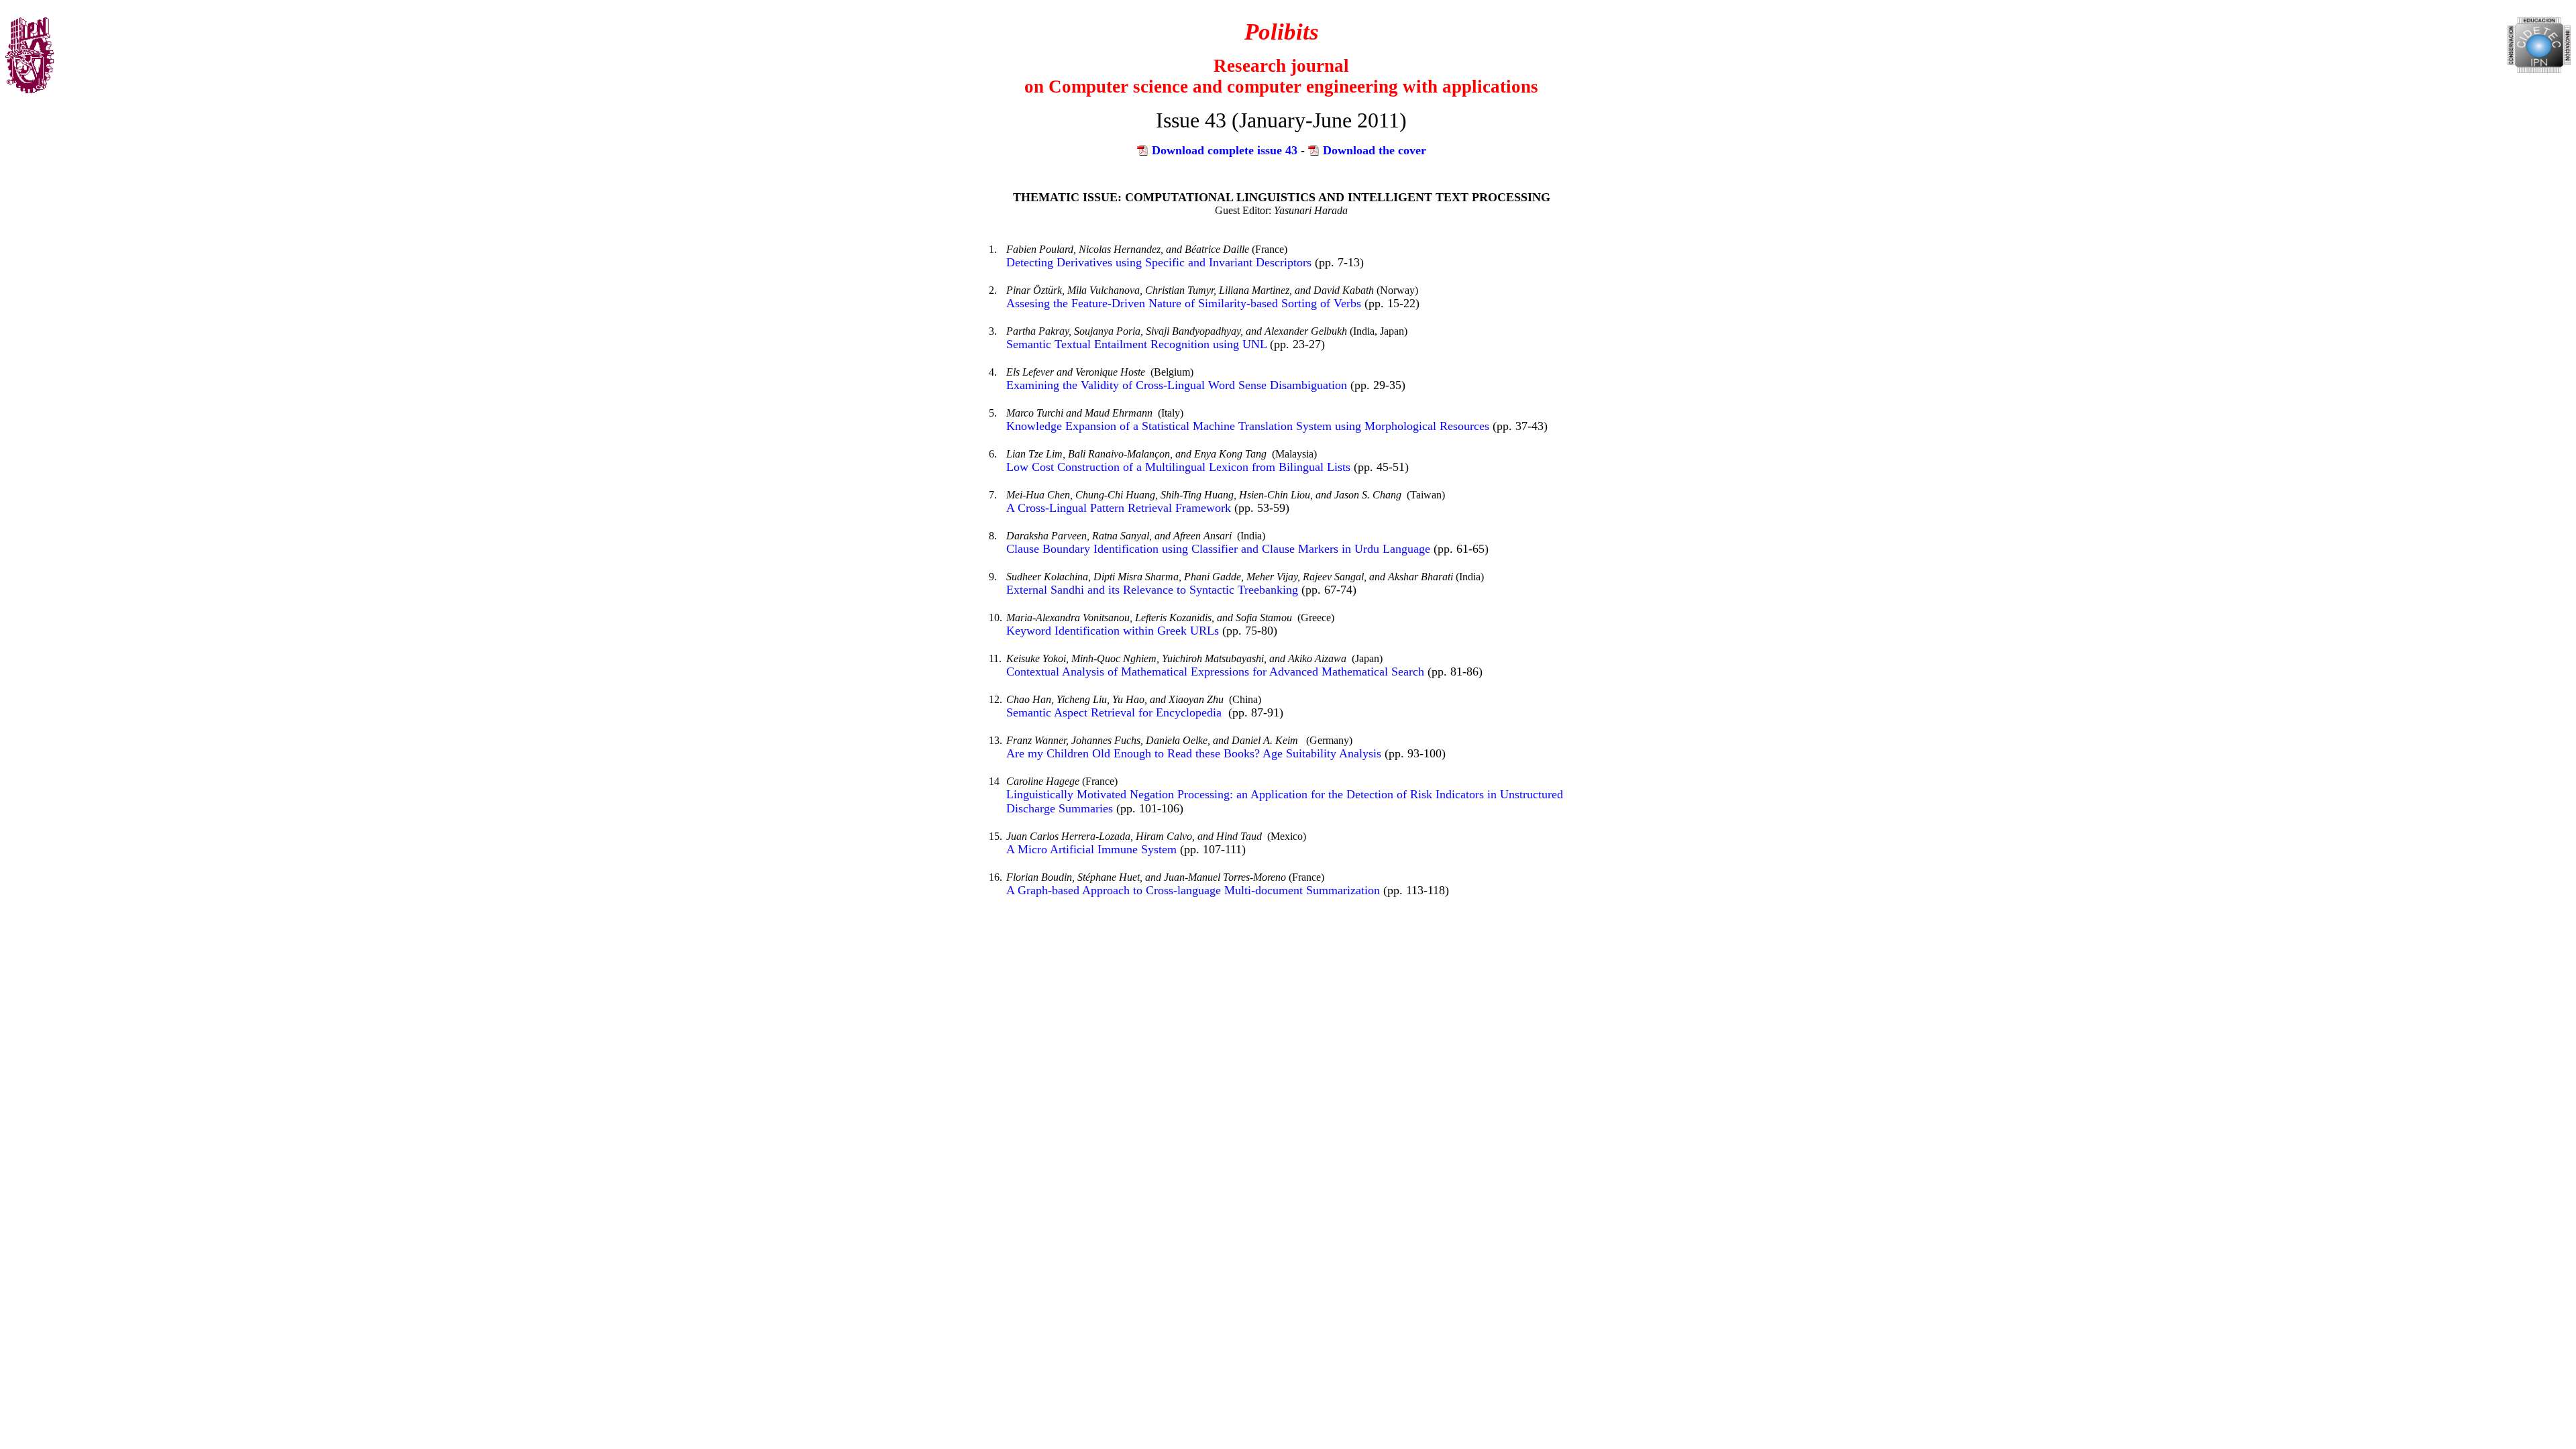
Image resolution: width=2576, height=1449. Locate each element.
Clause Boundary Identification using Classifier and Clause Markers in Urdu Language (1218, 549)
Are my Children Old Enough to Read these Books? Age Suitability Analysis (1194, 753)
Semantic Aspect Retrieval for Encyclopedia (1116, 712)
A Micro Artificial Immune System (1091, 849)
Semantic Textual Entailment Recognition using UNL (1136, 344)
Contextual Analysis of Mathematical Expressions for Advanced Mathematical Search (1217, 672)
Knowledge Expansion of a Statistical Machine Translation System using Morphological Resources (1249, 426)
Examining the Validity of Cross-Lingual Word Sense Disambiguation (1178, 385)
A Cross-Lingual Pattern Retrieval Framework (1119, 508)
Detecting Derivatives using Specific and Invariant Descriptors (1161, 262)
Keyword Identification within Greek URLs (1114, 631)
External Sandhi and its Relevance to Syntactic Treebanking (1152, 590)
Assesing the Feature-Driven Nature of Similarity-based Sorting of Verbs (1184, 303)
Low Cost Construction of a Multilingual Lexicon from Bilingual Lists (1178, 467)
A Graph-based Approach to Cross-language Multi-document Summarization (1193, 890)
